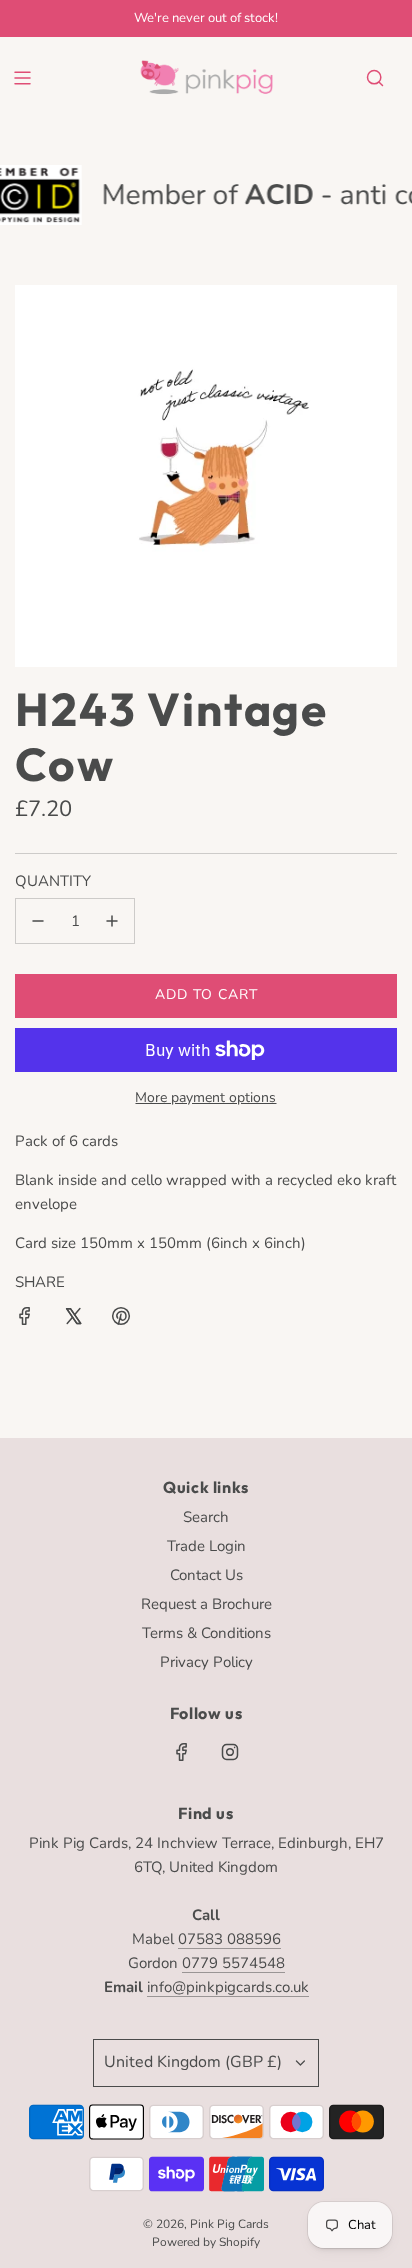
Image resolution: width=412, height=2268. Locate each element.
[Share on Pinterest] (121, 1319)
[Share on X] (73, 1319)
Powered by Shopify (206, 2242)
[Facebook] (182, 1752)
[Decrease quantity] (38, 921)
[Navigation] (22, 78)
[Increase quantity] (112, 921)
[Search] (375, 78)
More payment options (205, 1097)
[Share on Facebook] (25, 1319)
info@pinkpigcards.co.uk (228, 1987)
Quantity (53, 881)
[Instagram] (230, 1752)
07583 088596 (229, 1939)
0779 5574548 (233, 1963)
